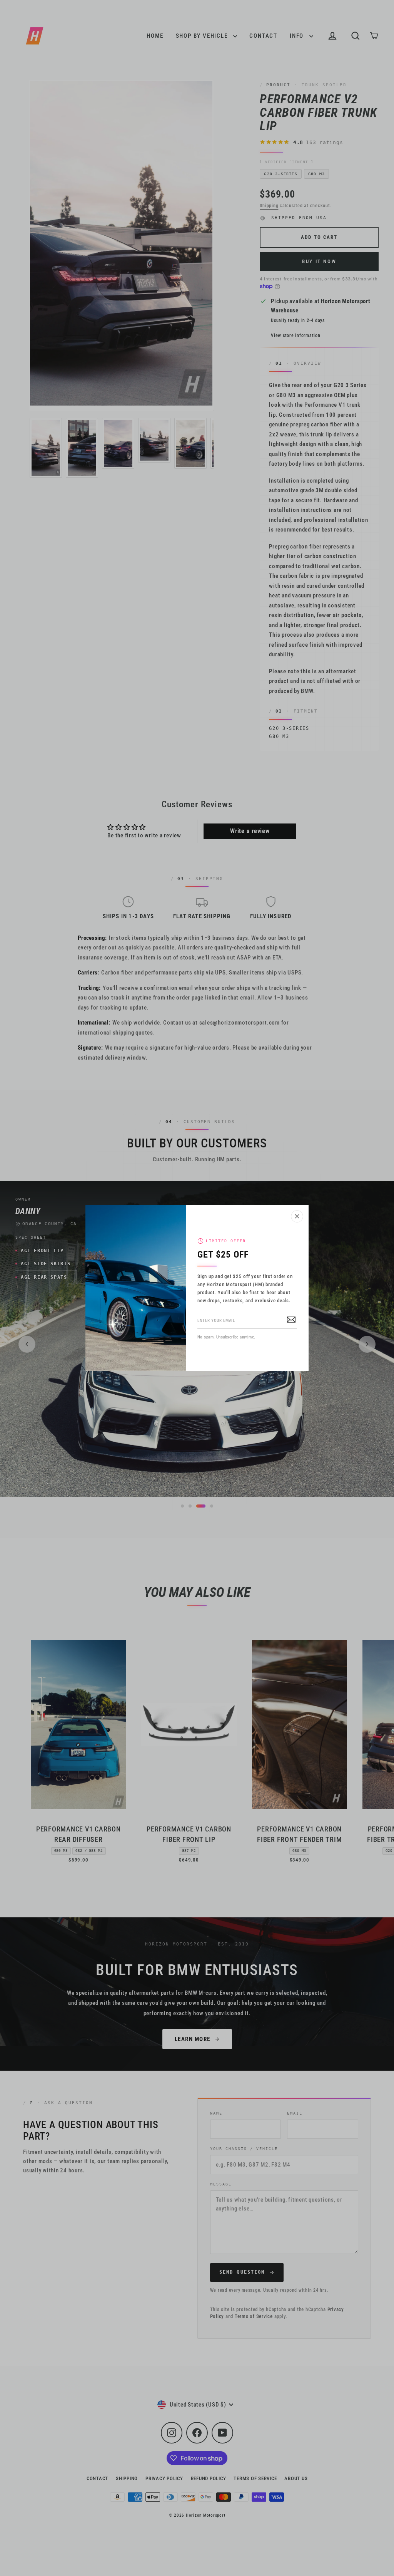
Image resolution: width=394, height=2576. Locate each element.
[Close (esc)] (297, 1216)
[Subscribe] (291, 1319)
